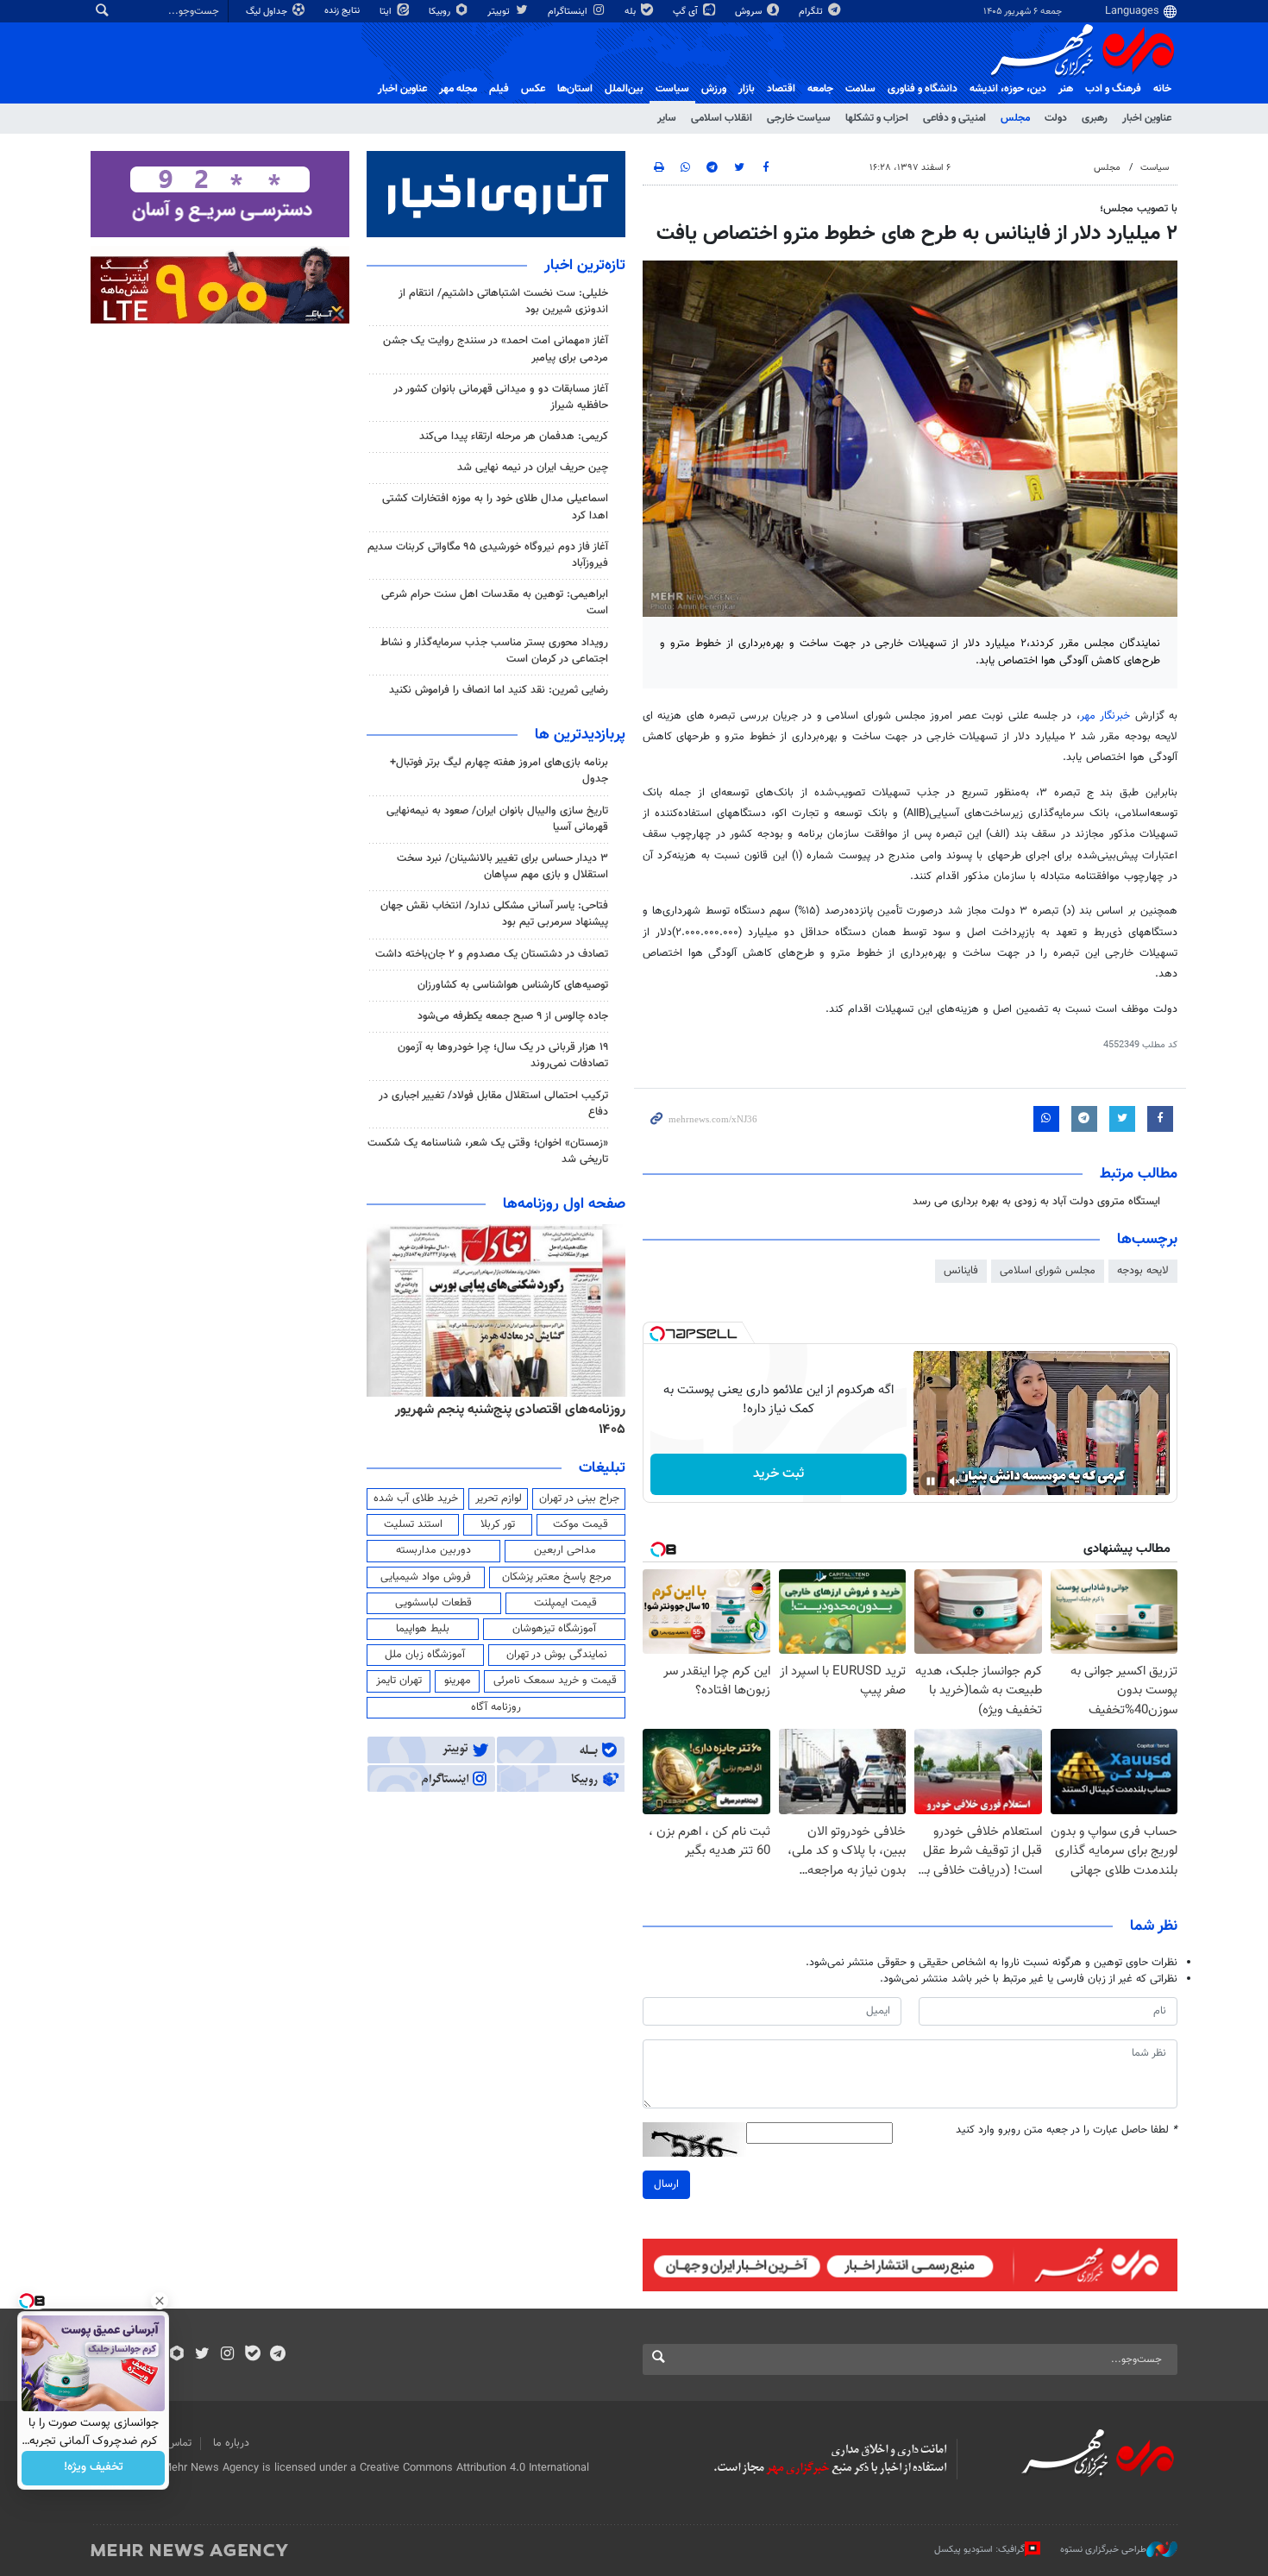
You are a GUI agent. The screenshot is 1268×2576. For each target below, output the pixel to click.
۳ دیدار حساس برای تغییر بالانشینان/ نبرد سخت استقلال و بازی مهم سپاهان (502, 867)
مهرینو (458, 1681)
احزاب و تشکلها (877, 118)
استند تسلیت (413, 1524)
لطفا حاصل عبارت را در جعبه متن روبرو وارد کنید (1067, 2130)
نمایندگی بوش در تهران (557, 1655)
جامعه (820, 89)
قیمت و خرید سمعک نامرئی (555, 1681)
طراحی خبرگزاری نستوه (1103, 2550)
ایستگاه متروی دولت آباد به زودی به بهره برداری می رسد (1036, 1202)
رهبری (1095, 118)
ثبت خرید (778, 1474)
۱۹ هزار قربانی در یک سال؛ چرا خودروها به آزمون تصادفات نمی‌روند (503, 1056)
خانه (1162, 89)
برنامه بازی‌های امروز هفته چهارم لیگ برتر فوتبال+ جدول (499, 771)
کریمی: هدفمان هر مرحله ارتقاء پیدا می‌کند (514, 437)
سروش (750, 12)
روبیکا (441, 12)
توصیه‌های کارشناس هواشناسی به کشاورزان (513, 985)
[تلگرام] (277, 2355)
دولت (1056, 118)
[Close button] (160, 2301)
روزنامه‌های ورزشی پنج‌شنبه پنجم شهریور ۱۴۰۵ (441, 1410)
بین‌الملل (624, 89)
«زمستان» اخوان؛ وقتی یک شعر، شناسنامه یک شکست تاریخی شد (488, 1151)
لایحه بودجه (1143, 1271)
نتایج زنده (343, 11)
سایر (667, 118)
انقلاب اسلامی (722, 118)
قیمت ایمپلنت (565, 1603)
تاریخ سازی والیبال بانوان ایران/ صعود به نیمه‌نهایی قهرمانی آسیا (497, 819)
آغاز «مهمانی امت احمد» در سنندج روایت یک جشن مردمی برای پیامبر (496, 349)
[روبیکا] (177, 2355)
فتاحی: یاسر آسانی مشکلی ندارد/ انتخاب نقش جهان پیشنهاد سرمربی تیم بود (494, 914)
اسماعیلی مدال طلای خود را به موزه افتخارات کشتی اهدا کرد (495, 507)
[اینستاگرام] (227, 2355)
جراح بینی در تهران (579, 1498)
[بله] (252, 2355)
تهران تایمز (399, 1681)
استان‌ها (575, 89)
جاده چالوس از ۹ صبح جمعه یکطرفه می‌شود (513, 1016)
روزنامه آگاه (496, 1707)
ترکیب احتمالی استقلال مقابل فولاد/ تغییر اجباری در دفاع (493, 1104)
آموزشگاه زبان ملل (425, 1655)
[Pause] (931, 1481)
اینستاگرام (569, 12)
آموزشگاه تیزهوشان (554, 1629)
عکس (533, 89)
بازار (747, 89)
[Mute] (955, 1481)
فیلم (499, 89)
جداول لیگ (268, 12)
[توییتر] (202, 2355)
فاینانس (961, 1271)
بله (631, 12)
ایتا (387, 12)
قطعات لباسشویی (433, 1603)
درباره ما (231, 2443)
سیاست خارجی (799, 118)
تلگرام (812, 12)
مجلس (1015, 118)
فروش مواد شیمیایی (426, 1577)
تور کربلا (498, 1524)
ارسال (666, 2184)
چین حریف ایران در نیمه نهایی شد (533, 468)
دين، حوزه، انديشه (1008, 89)
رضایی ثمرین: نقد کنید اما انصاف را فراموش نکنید (499, 690)
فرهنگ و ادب (1113, 89)
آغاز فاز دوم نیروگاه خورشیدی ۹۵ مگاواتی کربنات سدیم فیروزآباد (488, 555)
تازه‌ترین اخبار (585, 266)
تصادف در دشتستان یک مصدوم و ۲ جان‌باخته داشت (492, 954)
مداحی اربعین (565, 1550)
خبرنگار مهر (1105, 716)
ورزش (714, 89)
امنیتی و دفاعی (954, 118)
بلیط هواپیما (423, 1629)
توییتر (500, 12)
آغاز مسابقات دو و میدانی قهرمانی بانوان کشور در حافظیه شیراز (501, 397)
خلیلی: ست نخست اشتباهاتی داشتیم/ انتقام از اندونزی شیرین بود (503, 302)
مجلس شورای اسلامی (1048, 1271)
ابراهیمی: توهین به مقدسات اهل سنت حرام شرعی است (495, 603)
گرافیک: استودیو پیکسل (979, 2550)
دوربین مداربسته (433, 1550)
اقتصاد (781, 89)
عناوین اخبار (1147, 118)
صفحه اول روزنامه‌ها (564, 1204)
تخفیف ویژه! (94, 2468)
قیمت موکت (581, 1524)
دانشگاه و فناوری (923, 89)
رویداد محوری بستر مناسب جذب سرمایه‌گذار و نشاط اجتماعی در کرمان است (494, 651)
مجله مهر (458, 89)
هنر (1066, 89)
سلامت (860, 89)
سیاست (672, 89)
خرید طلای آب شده (416, 1498)
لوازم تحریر (499, 1498)
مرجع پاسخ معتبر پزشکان (557, 1577)
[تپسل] (657, 1334)
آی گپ (687, 12)
